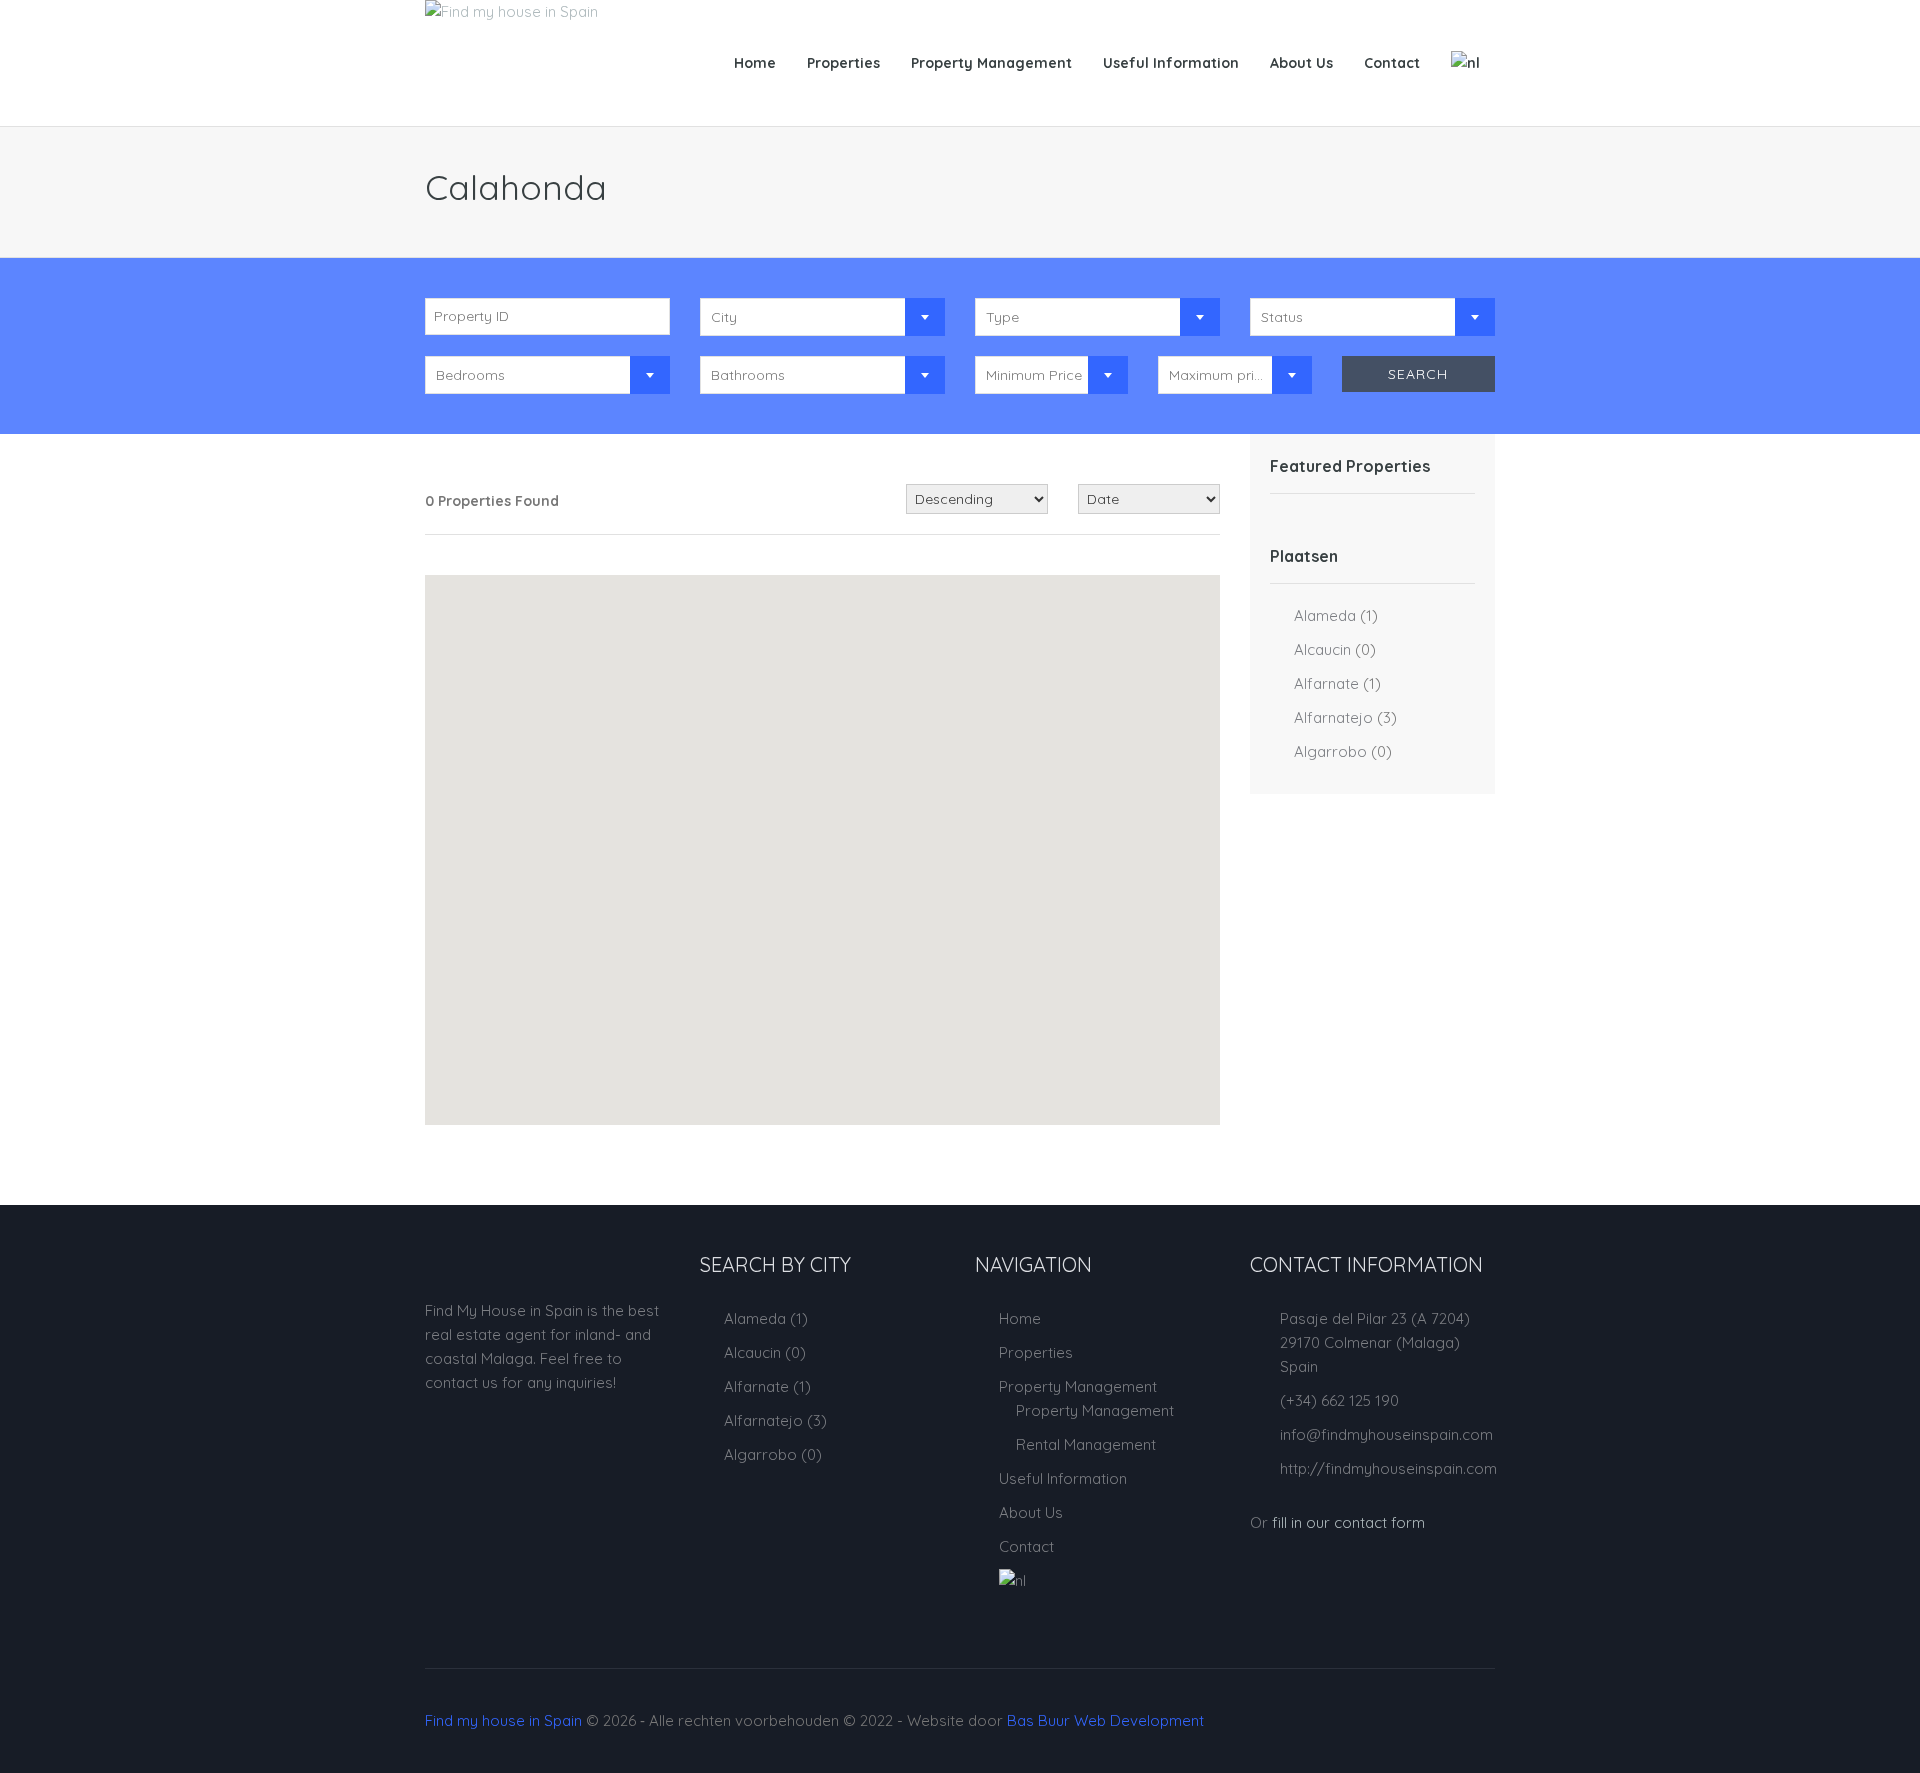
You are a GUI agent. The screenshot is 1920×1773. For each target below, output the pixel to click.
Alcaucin (1322, 649)
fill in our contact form (1348, 1522)
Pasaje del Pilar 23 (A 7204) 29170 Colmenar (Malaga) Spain (1375, 1342)
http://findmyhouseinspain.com (1388, 1468)
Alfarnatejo (1333, 717)
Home (755, 63)
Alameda (1325, 615)
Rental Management (1086, 1444)
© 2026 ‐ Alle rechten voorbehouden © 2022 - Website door (814, 1720)
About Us (1301, 63)
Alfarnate (1326, 683)
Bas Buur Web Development (1105, 1720)
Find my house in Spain (503, 1720)
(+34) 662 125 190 (1339, 1400)
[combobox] (822, 317)
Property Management (991, 63)
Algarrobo (1330, 751)
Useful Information (1171, 63)
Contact (1392, 63)
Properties (843, 63)
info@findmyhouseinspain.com (1386, 1434)
